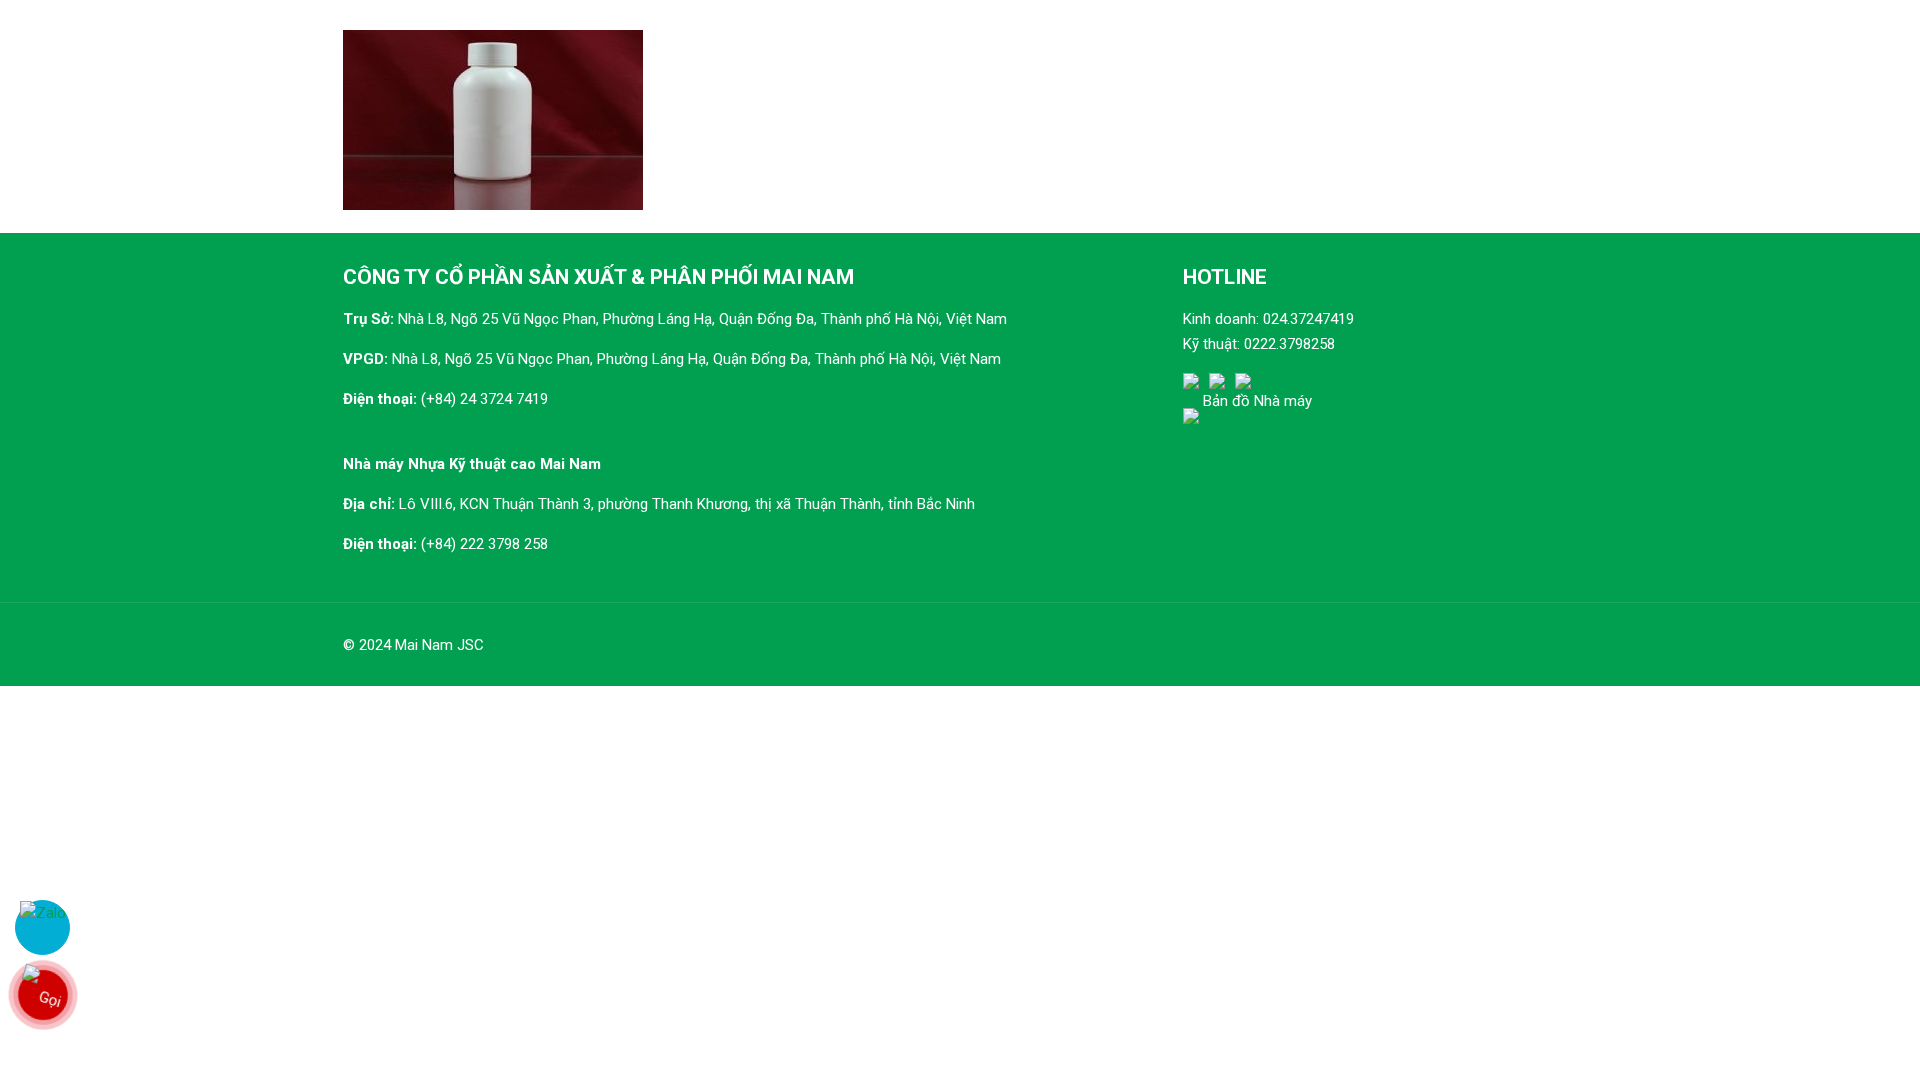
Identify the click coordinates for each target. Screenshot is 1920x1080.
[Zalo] (42, 927)
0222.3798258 (1289, 344)
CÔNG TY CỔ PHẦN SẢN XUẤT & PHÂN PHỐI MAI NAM (598, 277)
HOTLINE (1225, 277)
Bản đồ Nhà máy (1257, 401)
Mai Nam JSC (439, 645)
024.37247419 (1308, 319)
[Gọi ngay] (42, 994)
